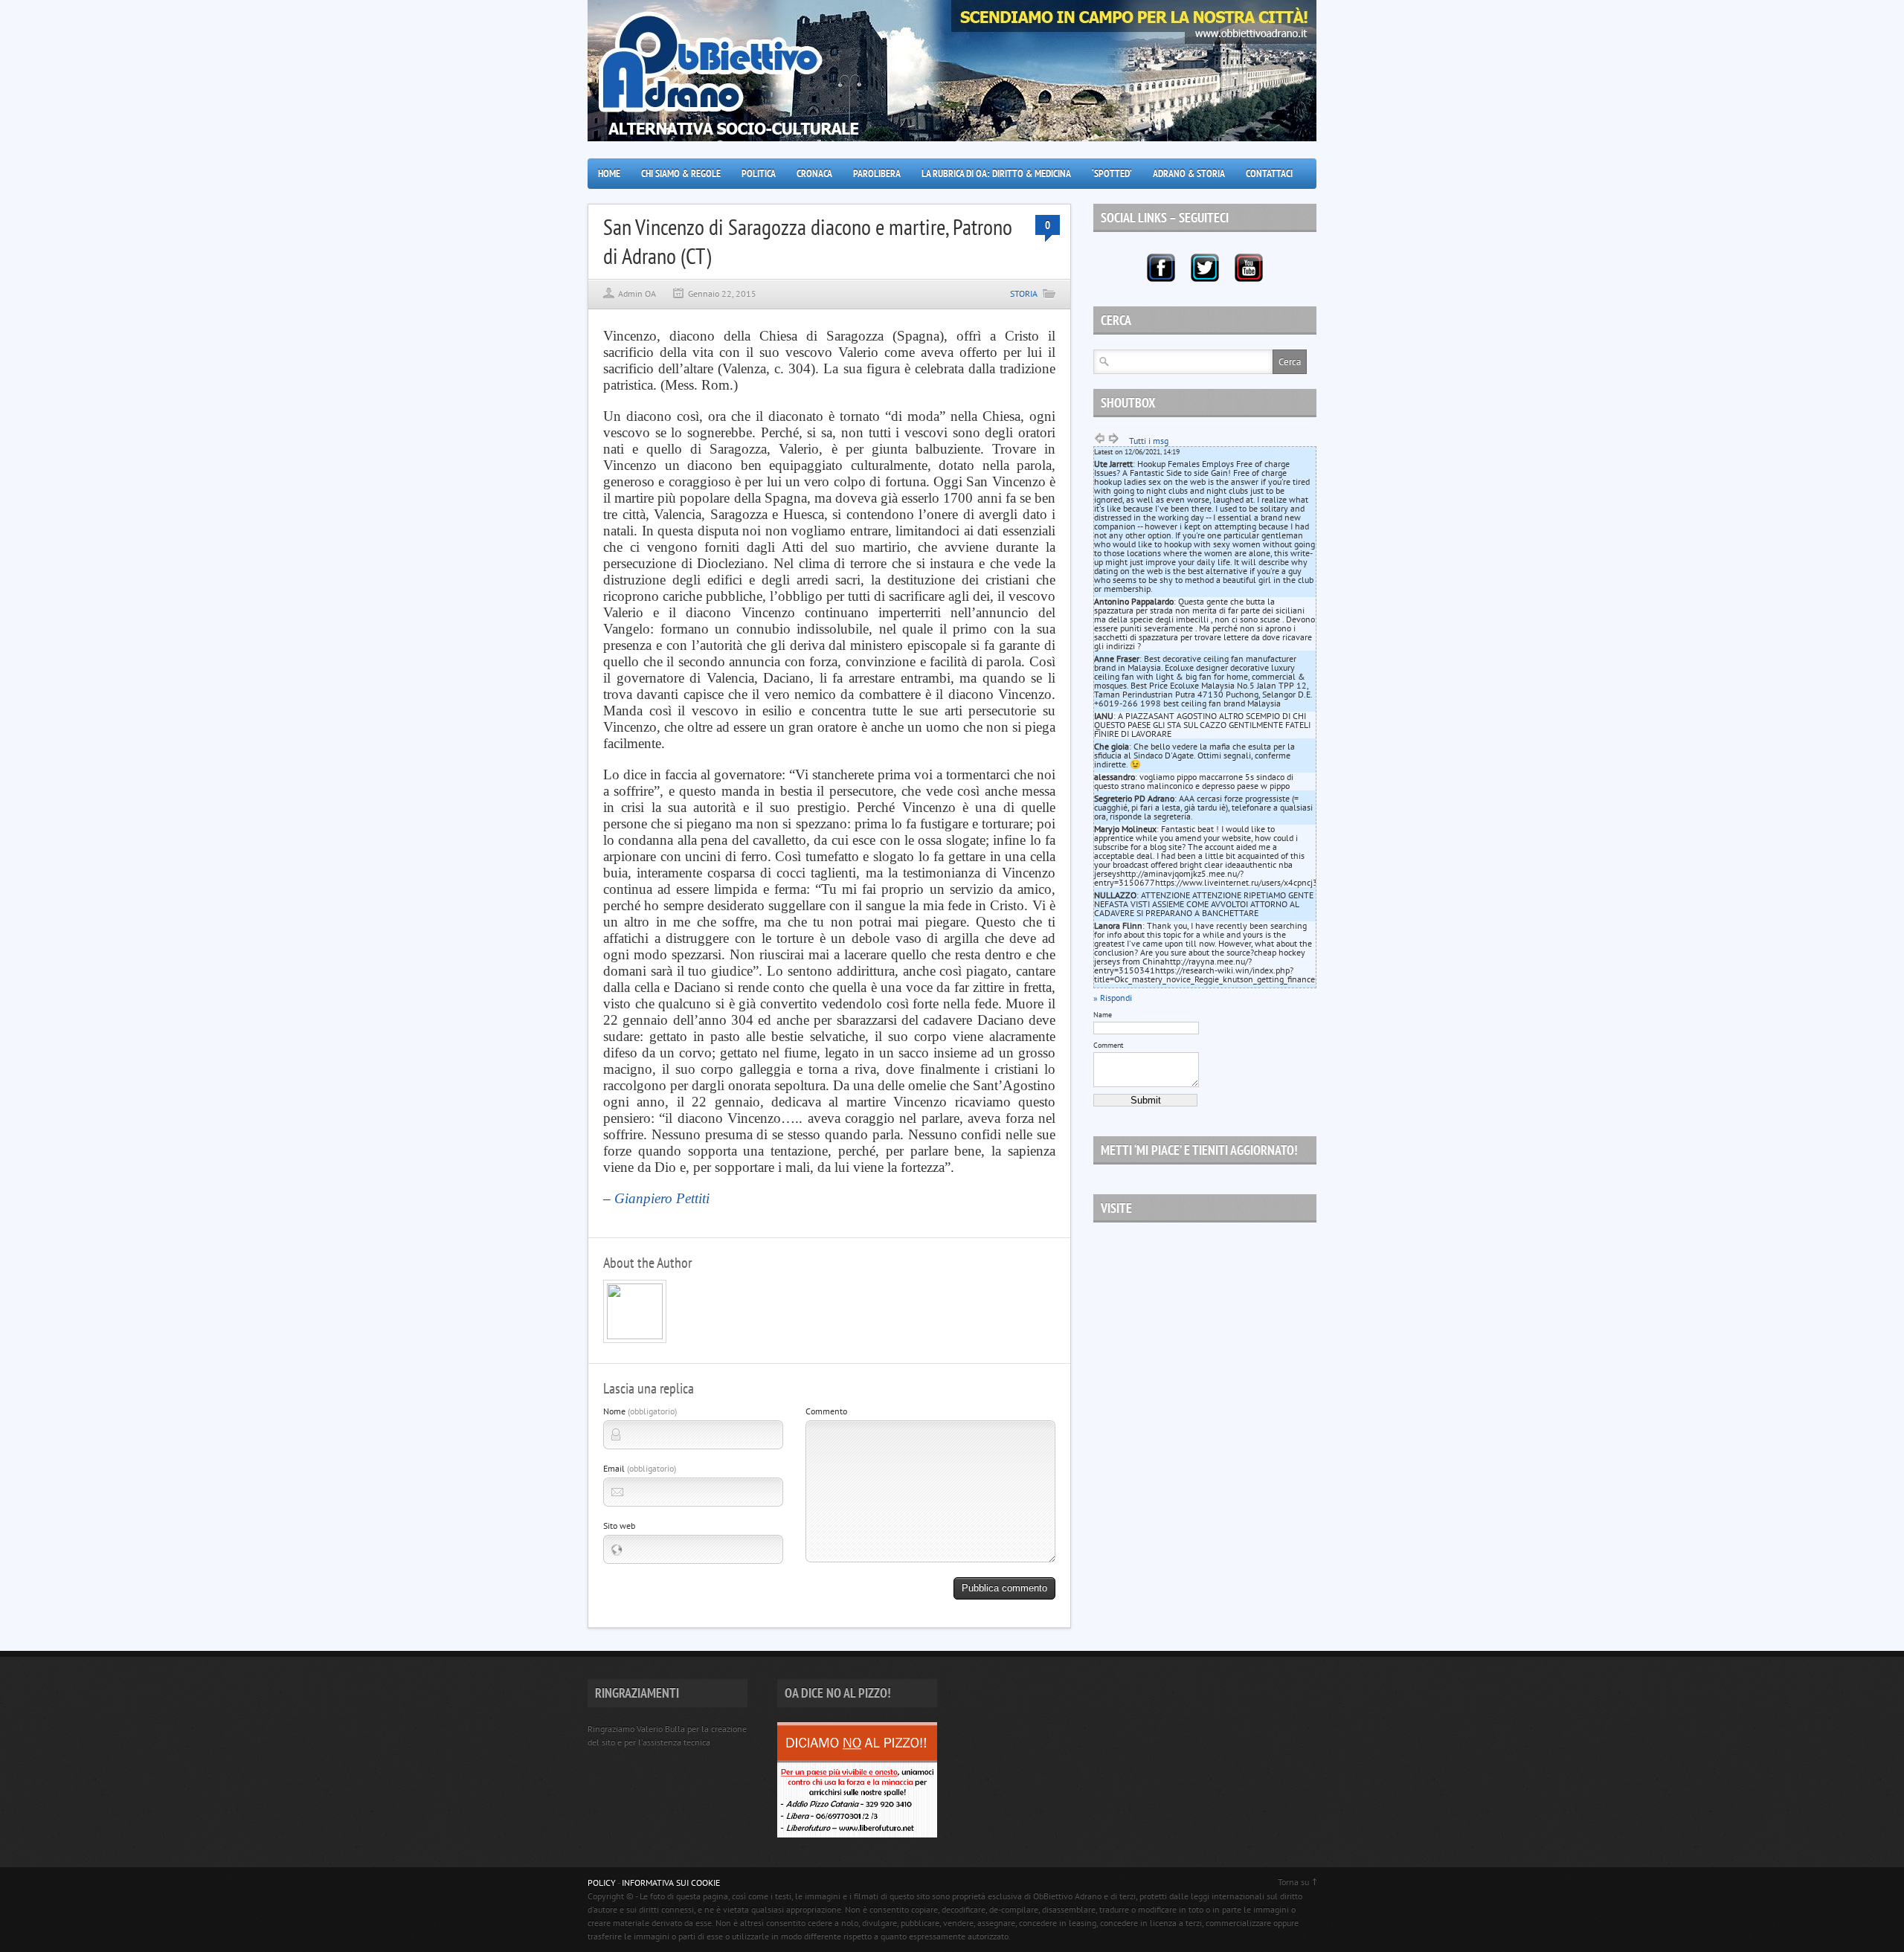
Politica (759, 173)
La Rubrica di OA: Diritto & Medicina (996, 173)
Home (609, 173)
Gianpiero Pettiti (662, 1198)
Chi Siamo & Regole (681, 173)
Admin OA (637, 293)
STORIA (1024, 293)
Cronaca (814, 173)
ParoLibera (877, 173)
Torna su (1293, 1882)
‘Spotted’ (1112, 173)
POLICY (602, 1882)
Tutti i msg (1149, 441)
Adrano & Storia (1189, 173)
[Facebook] (1161, 268)
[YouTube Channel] (1249, 268)
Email (640, 1468)
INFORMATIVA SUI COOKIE (671, 1882)
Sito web (619, 1526)
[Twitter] (1205, 268)
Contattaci (1269, 173)
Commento (826, 1411)
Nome (640, 1411)
